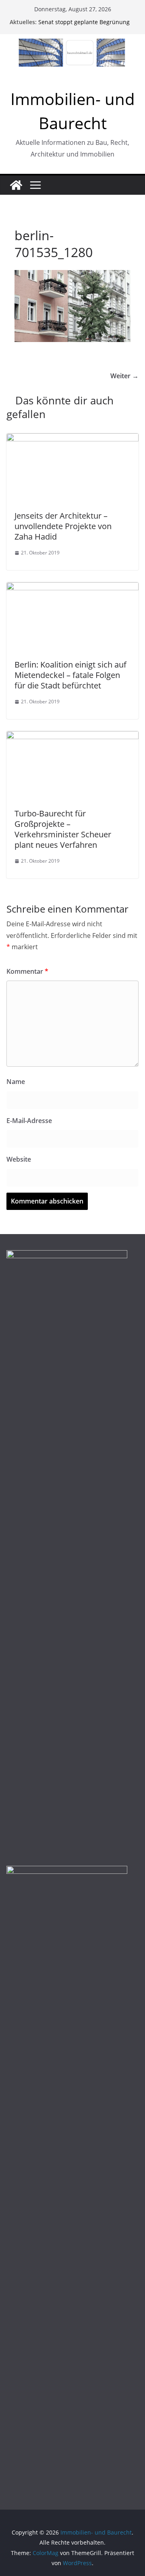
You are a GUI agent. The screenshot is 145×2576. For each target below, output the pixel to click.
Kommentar (27, 971)
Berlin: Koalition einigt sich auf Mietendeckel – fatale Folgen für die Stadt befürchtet (70, 675)
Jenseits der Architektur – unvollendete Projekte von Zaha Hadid (63, 526)
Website (19, 1159)
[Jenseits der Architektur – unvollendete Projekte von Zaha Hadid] (72, 439)
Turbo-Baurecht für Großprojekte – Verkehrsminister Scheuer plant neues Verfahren (63, 829)
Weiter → (124, 376)
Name (16, 1082)
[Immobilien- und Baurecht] (16, 185)
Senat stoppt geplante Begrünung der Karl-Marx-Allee (84, 26)
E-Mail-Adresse (29, 1121)
